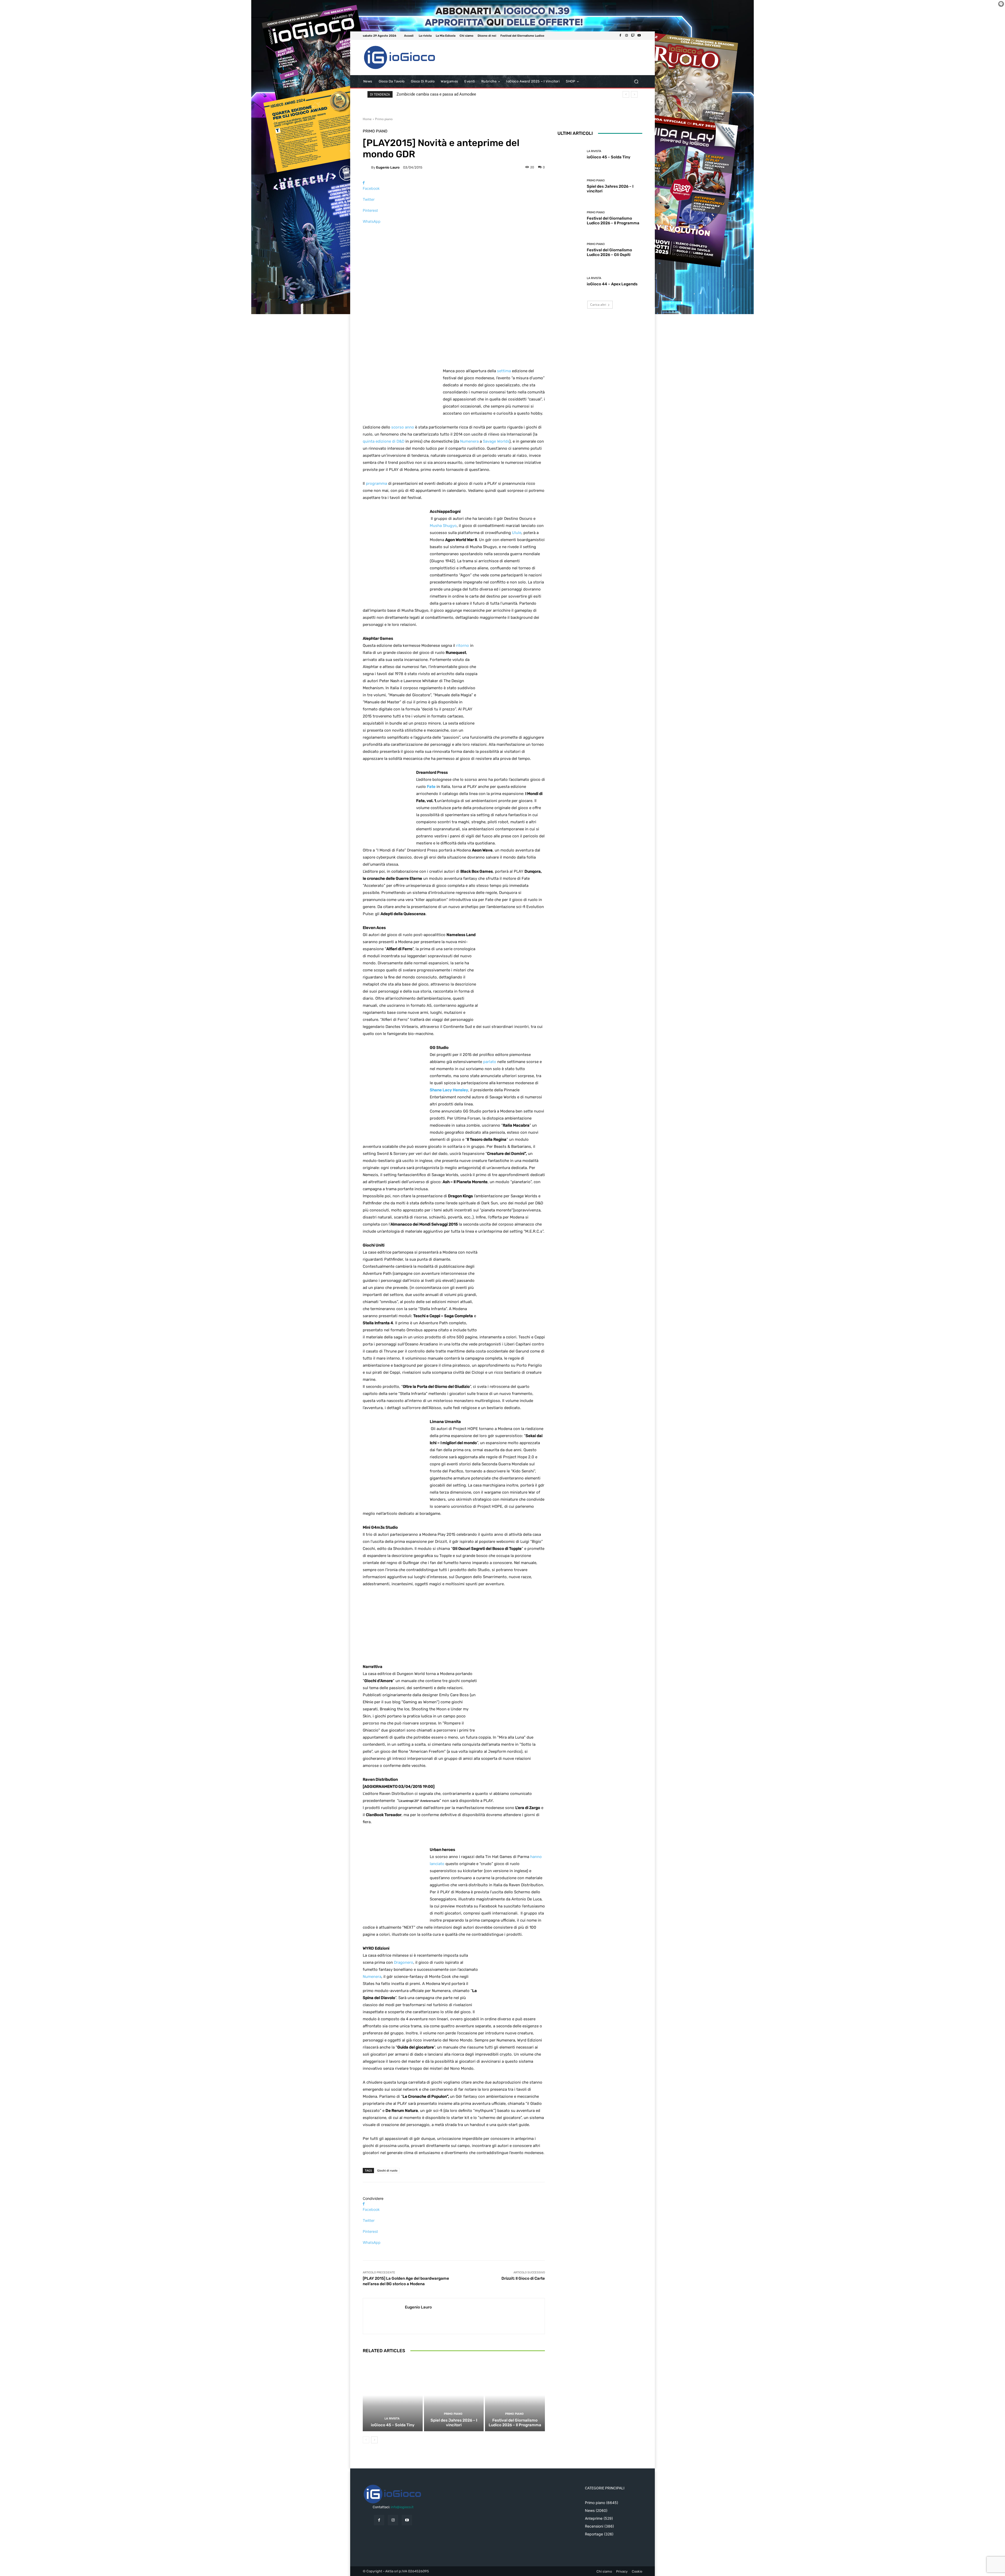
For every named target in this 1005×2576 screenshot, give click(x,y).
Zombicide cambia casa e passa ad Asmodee (436, 94)
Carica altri (598, 305)
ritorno (463, 646)
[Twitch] (633, 36)
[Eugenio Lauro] (367, 167)
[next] (634, 94)
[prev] (626, 94)
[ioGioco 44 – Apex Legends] (570, 282)
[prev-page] (366, 2440)
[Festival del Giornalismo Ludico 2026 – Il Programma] (515, 2395)
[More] (454, 230)
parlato (490, 1062)
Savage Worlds (496, 441)
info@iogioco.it (402, 2507)
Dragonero (404, 1962)
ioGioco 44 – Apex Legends (612, 284)
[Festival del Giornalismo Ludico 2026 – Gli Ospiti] (570, 250)
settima (504, 371)
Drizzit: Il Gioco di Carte (523, 2278)
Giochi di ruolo (387, 2170)
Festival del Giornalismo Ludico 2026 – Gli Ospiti (609, 252)
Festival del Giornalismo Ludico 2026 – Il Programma (515, 2423)
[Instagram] (627, 36)
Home (367, 119)
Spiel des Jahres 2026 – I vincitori (454, 2423)
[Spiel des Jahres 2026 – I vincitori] (454, 2395)
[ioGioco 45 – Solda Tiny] (393, 2395)
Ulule (517, 533)
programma (376, 483)
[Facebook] (620, 36)
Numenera (469, 441)
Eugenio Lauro (388, 167)
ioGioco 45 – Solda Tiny (393, 2425)
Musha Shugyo (443, 526)
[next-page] (374, 2440)
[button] (636, 82)
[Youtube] (639, 36)
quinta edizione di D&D (384, 441)
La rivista (392, 2419)
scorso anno (403, 427)
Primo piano (384, 119)
